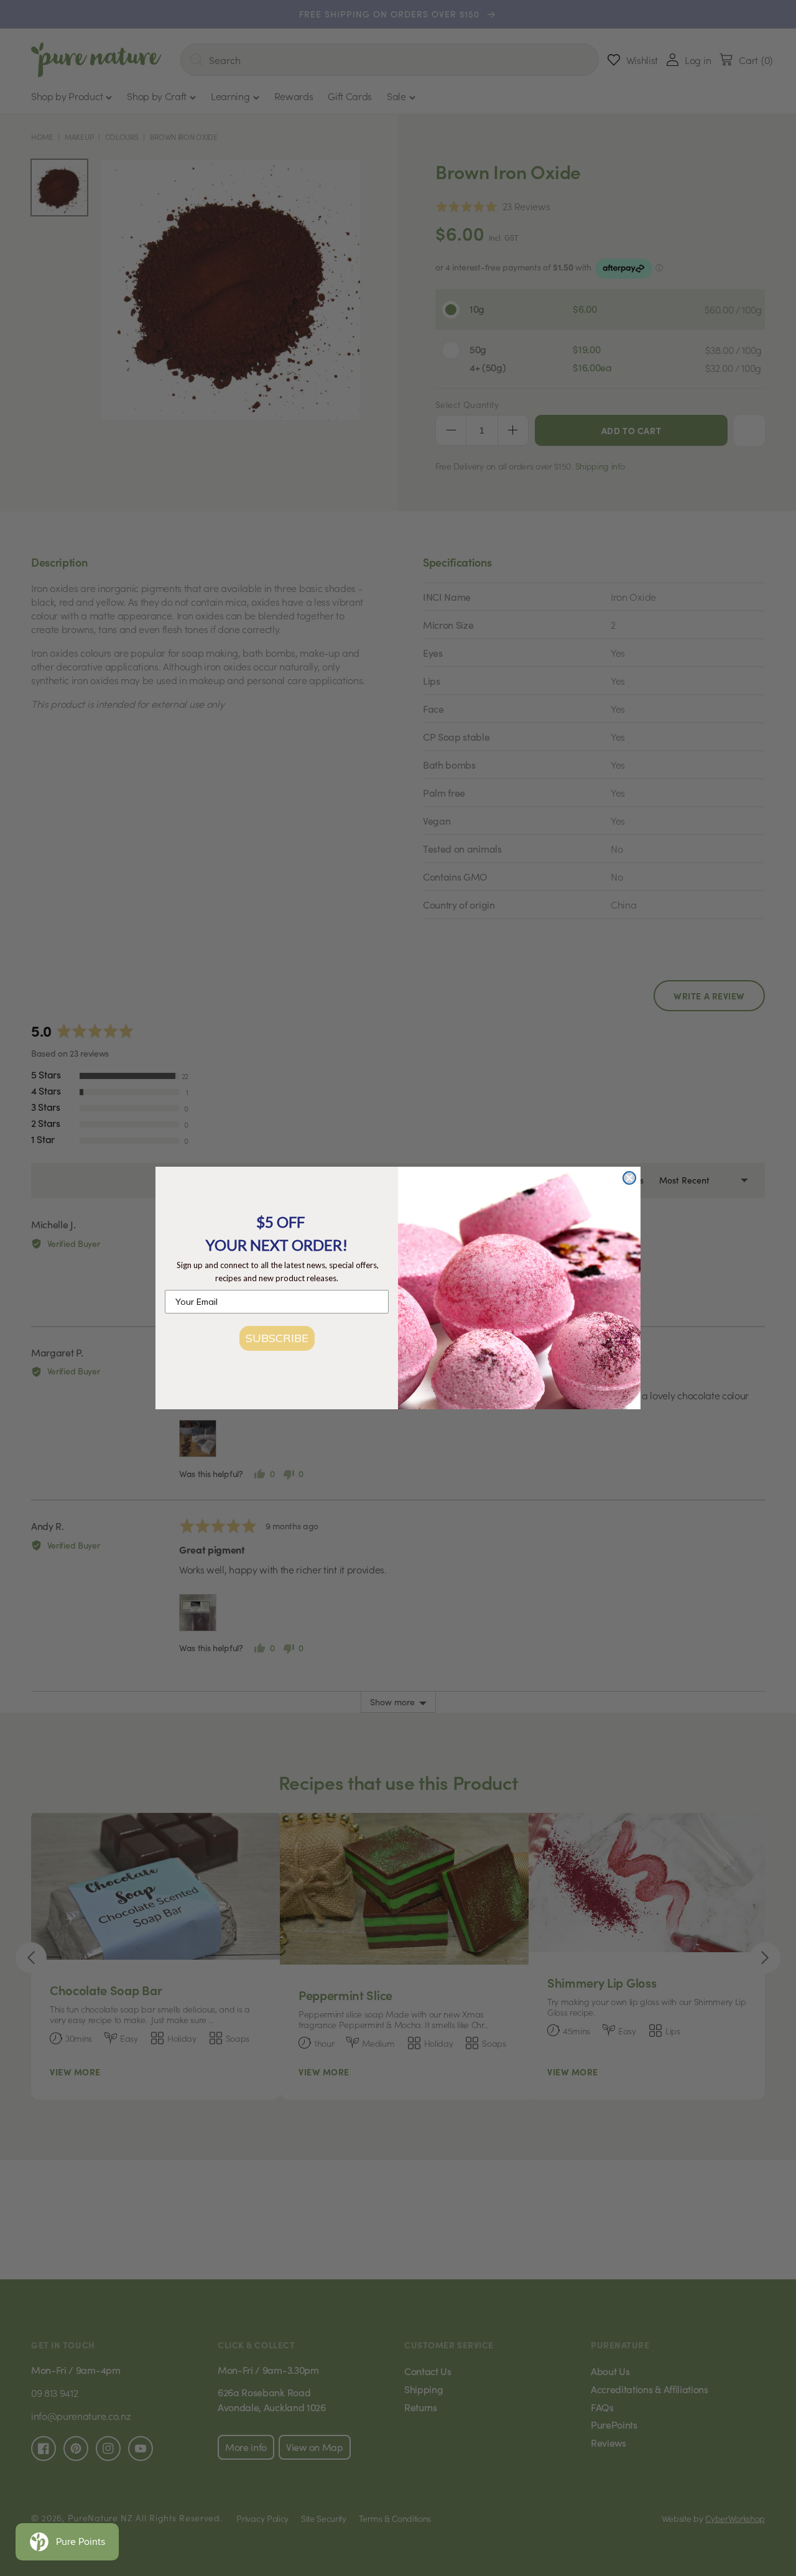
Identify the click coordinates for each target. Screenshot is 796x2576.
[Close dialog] (629, 1178)
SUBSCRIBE (277, 1338)
